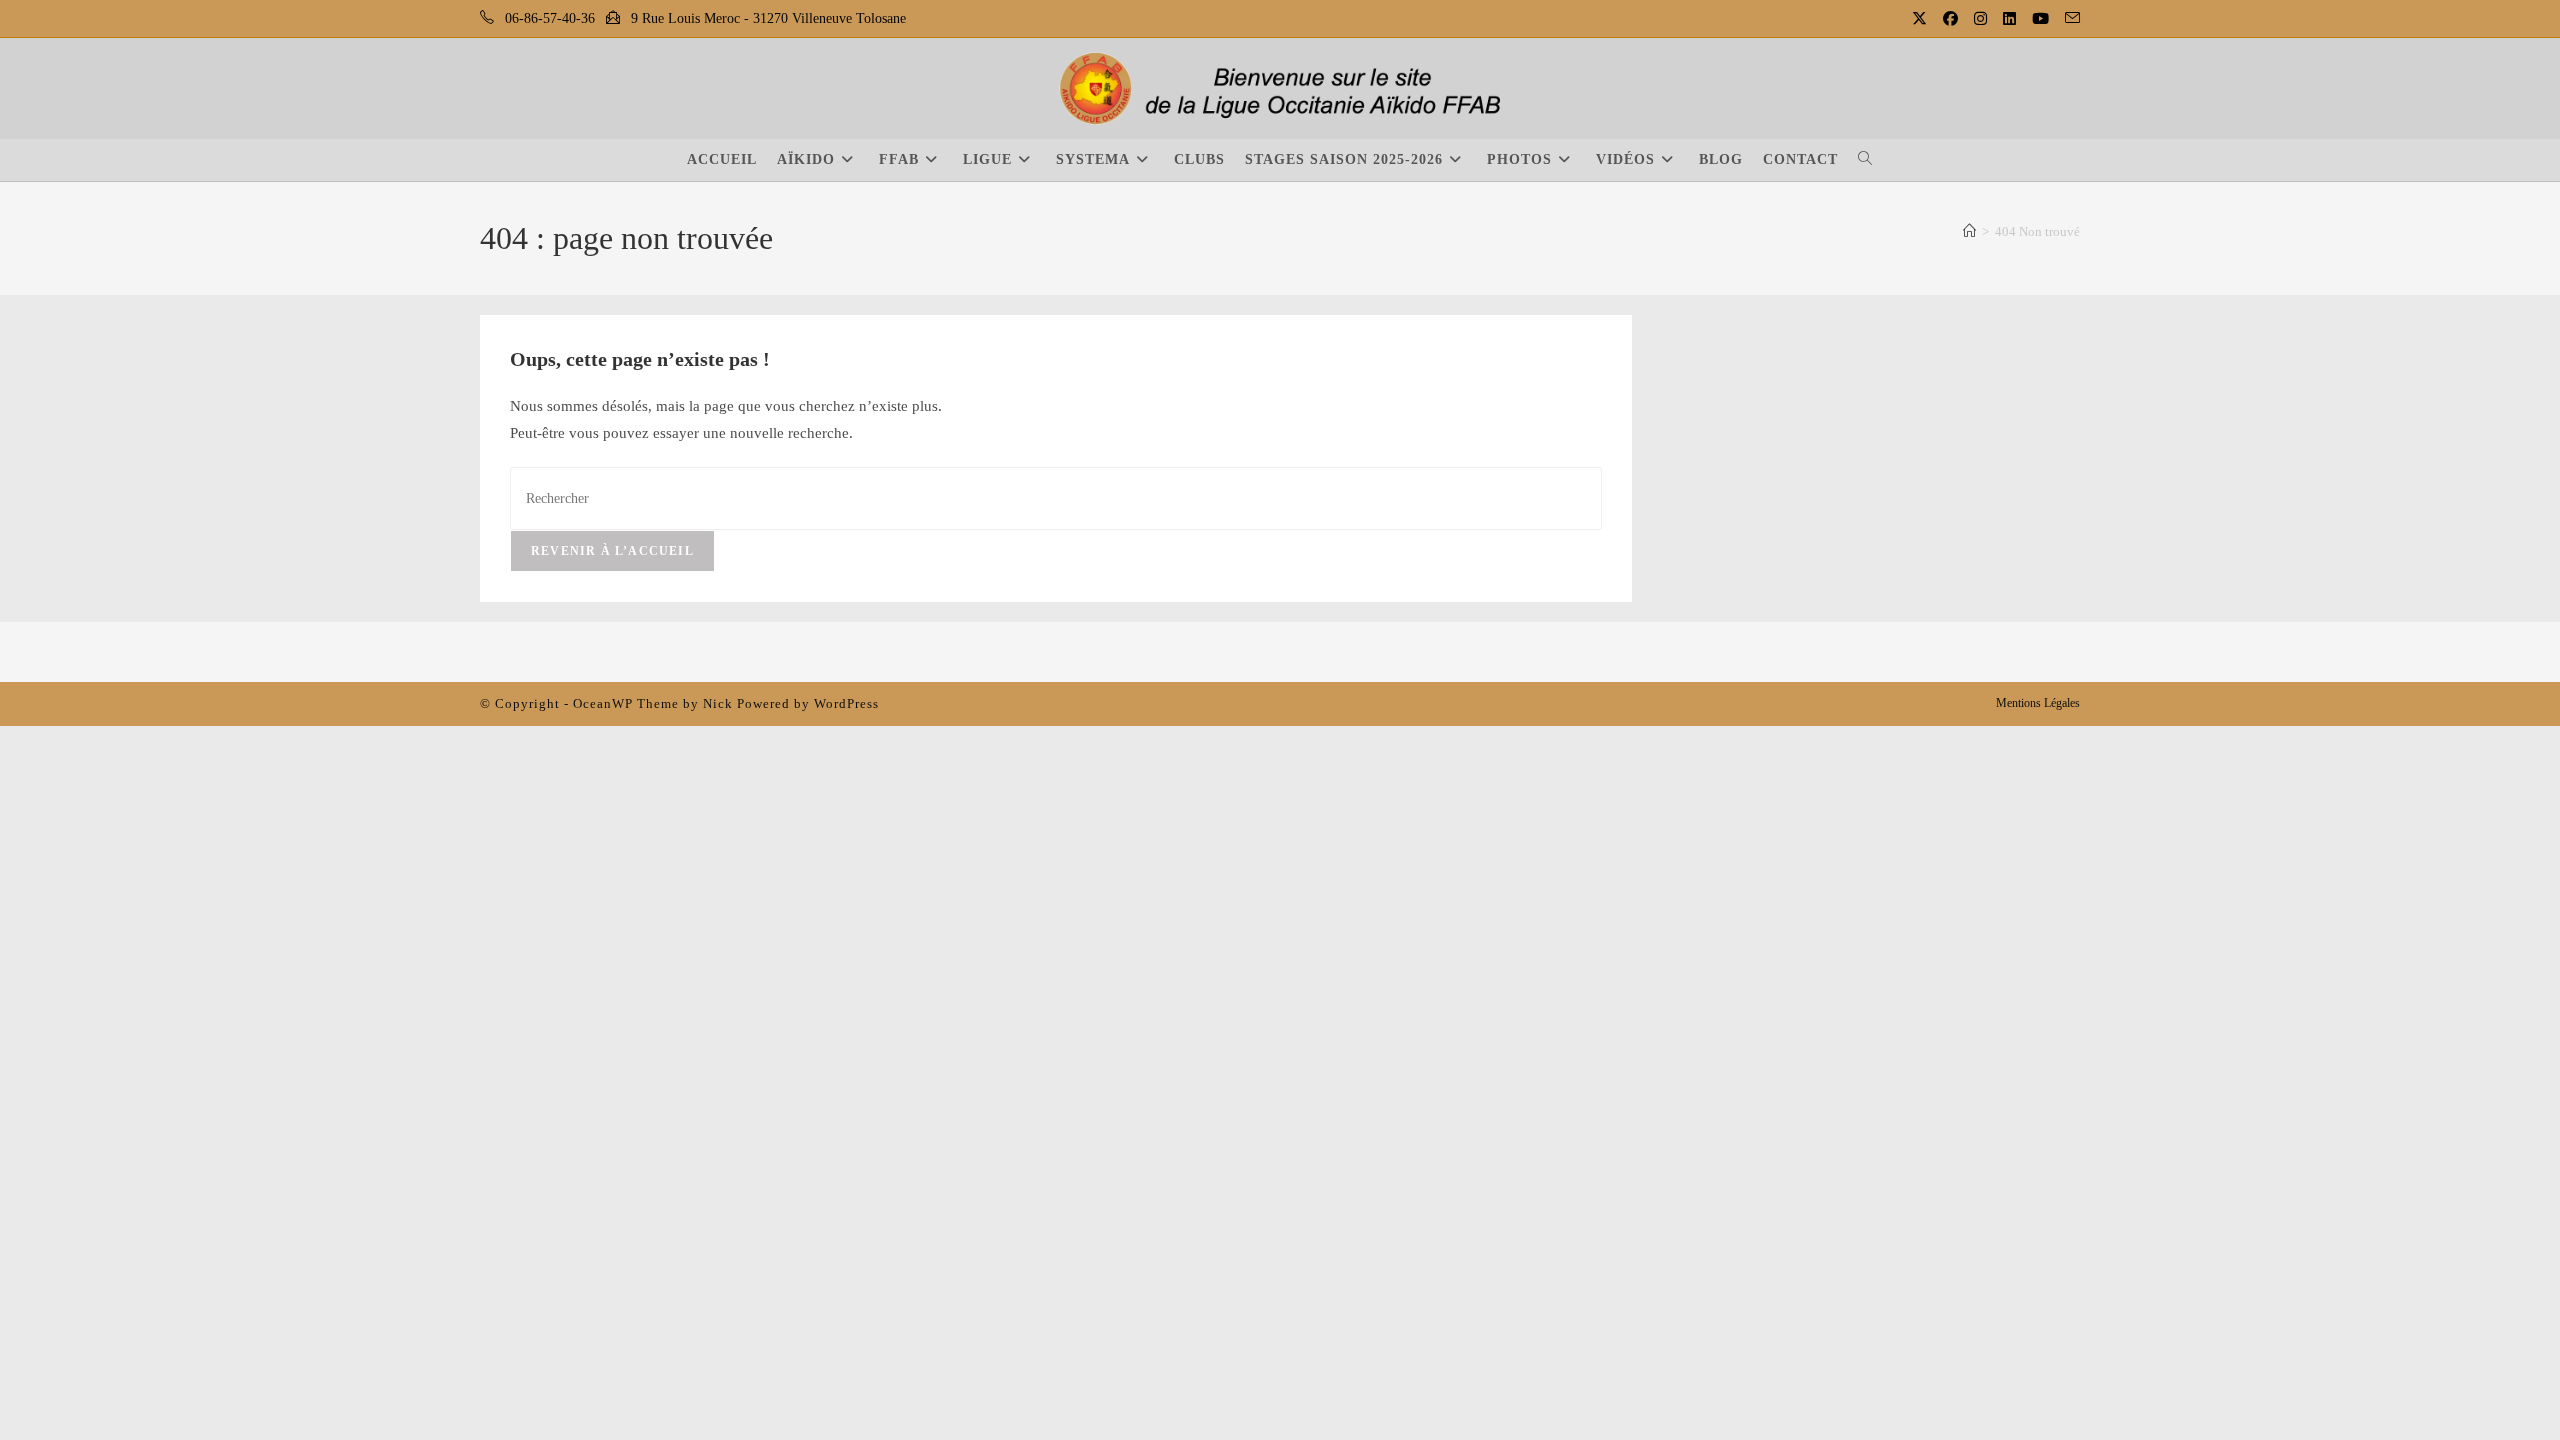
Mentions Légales (2038, 703)
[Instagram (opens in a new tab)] (1982, 19)
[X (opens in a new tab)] (1921, 19)
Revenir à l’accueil (612, 551)
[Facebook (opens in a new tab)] (1952, 19)
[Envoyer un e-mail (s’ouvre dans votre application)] (2069, 19)
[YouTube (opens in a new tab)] (2042, 19)
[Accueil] (1969, 231)
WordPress (846, 703)
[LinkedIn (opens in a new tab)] (2011, 19)
